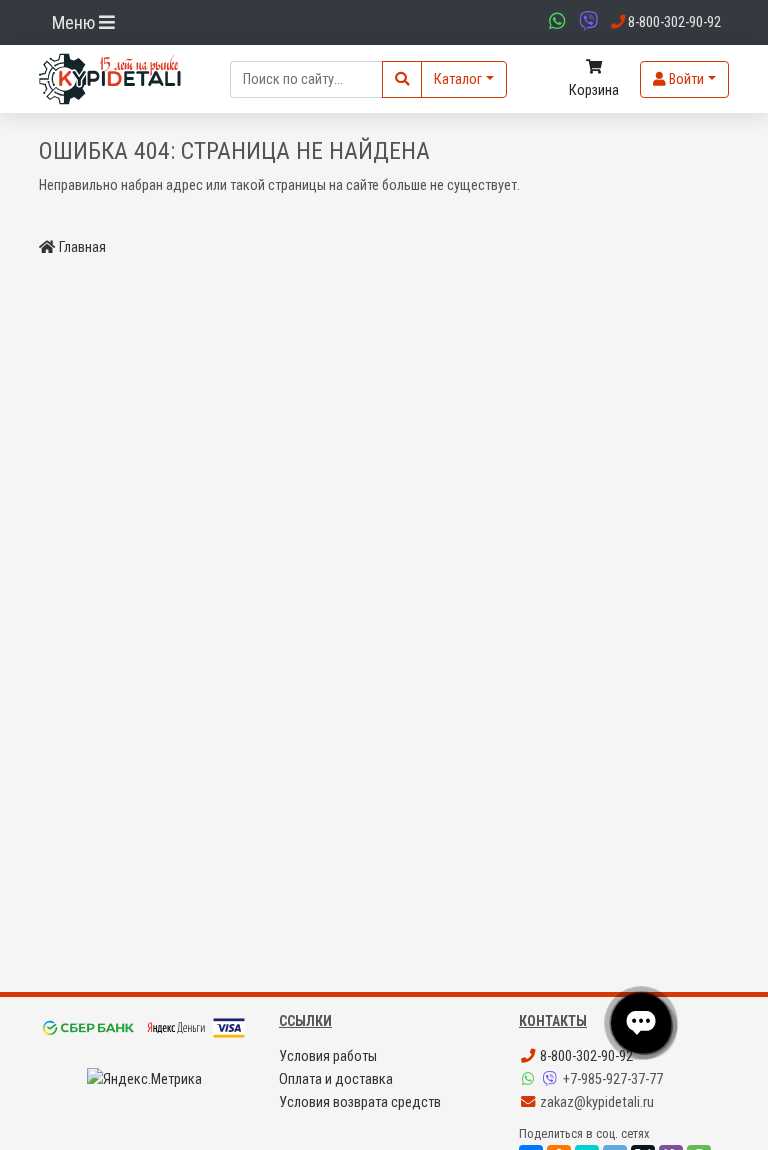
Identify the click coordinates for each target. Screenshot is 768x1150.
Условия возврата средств (360, 1102)
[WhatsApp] (530, 1079)
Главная (82, 247)
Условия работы (328, 1056)
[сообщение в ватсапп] (555, 22)
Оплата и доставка (336, 1079)
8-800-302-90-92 (585, 1056)
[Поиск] (402, 79)
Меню (75, 22)
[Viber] (552, 1079)
